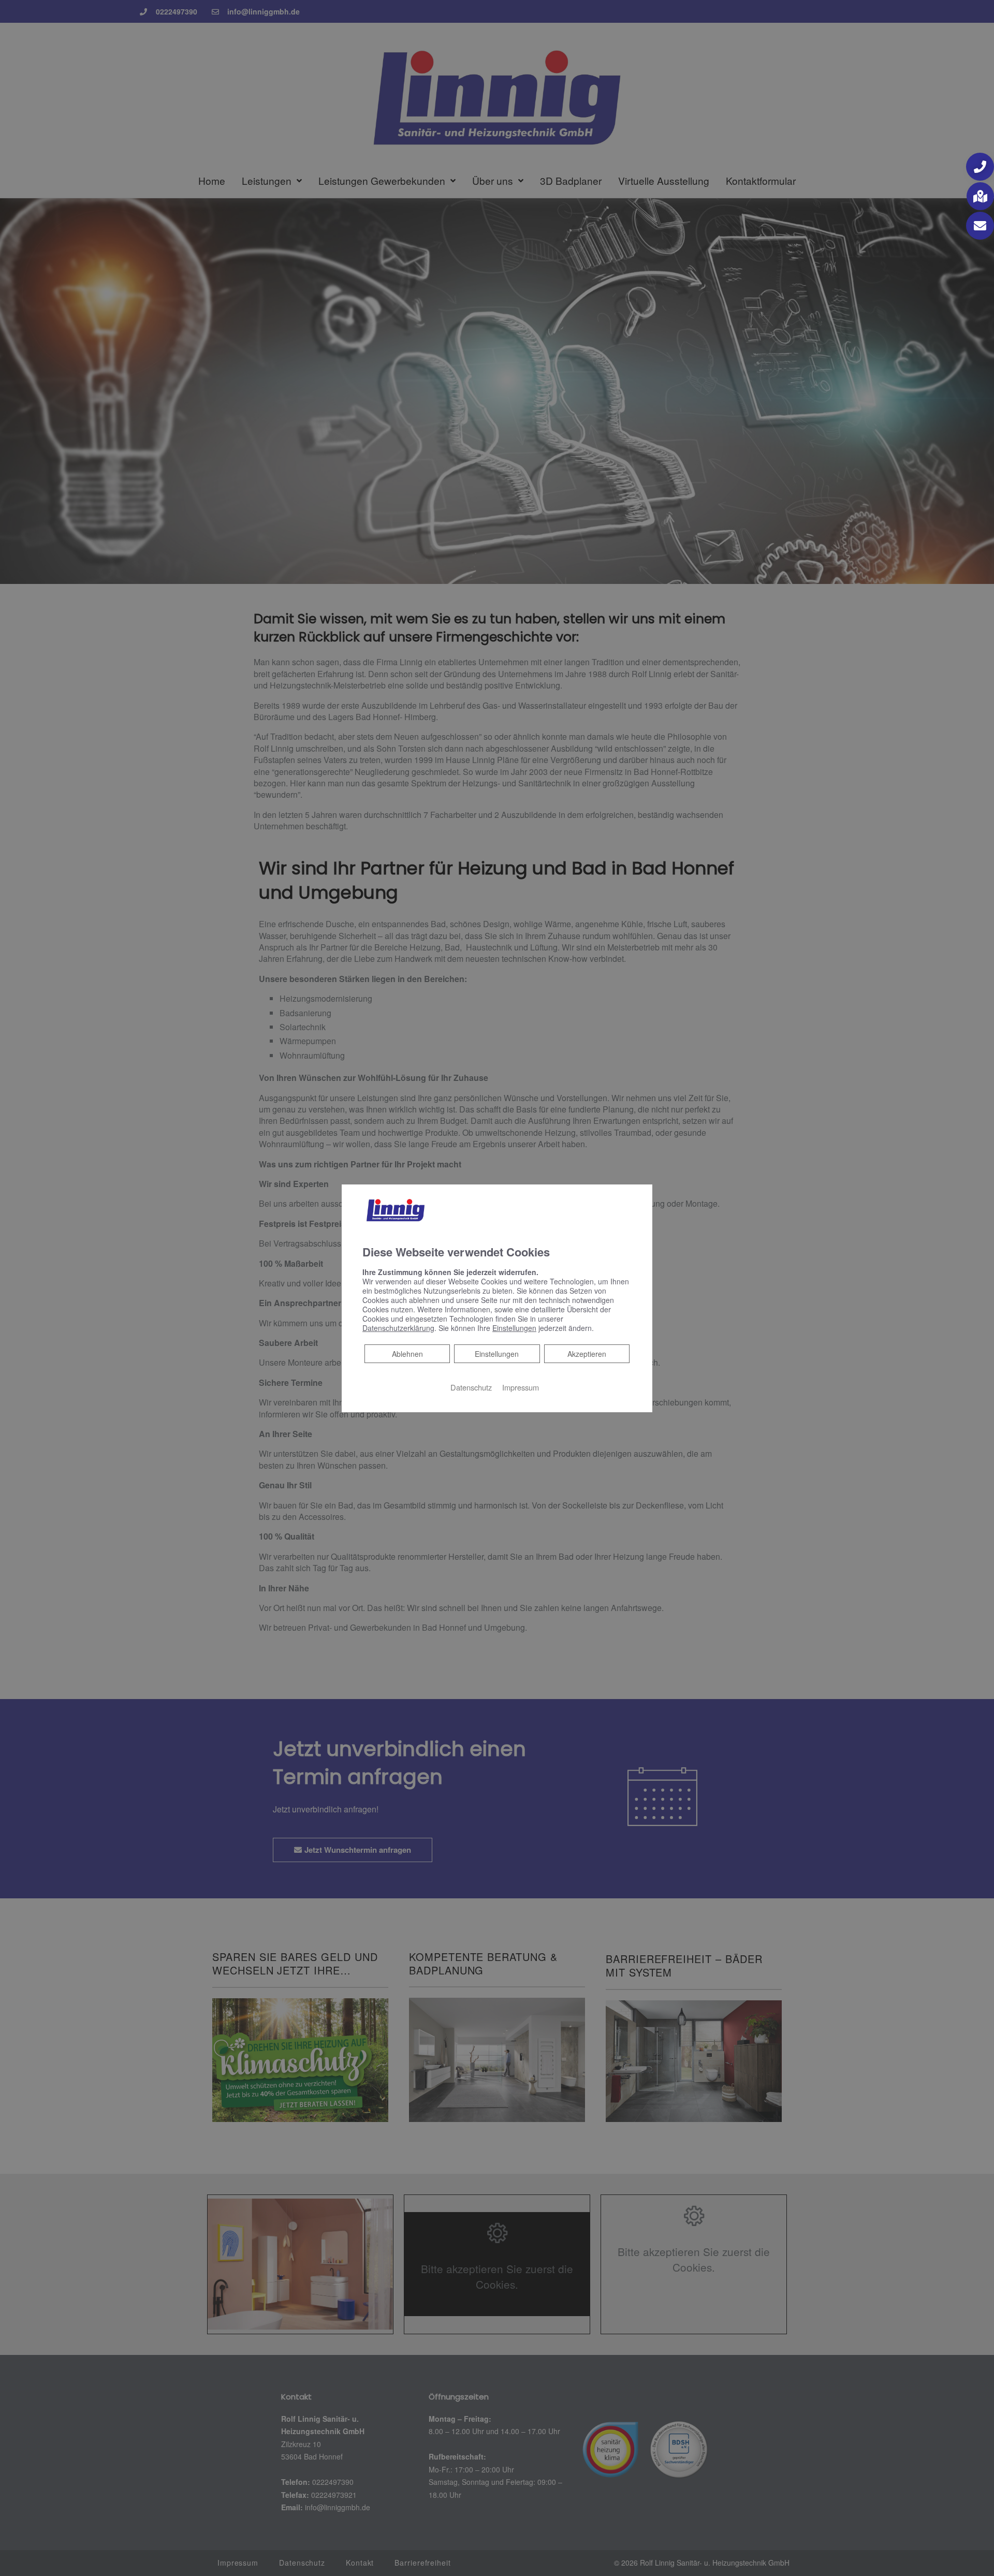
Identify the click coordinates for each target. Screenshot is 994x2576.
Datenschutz (471, 1387)
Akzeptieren (587, 1354)
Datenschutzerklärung (398, 1328)
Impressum (521, 1387)
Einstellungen (497, 1354)
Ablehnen (407, 1353)
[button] (980, 167)
